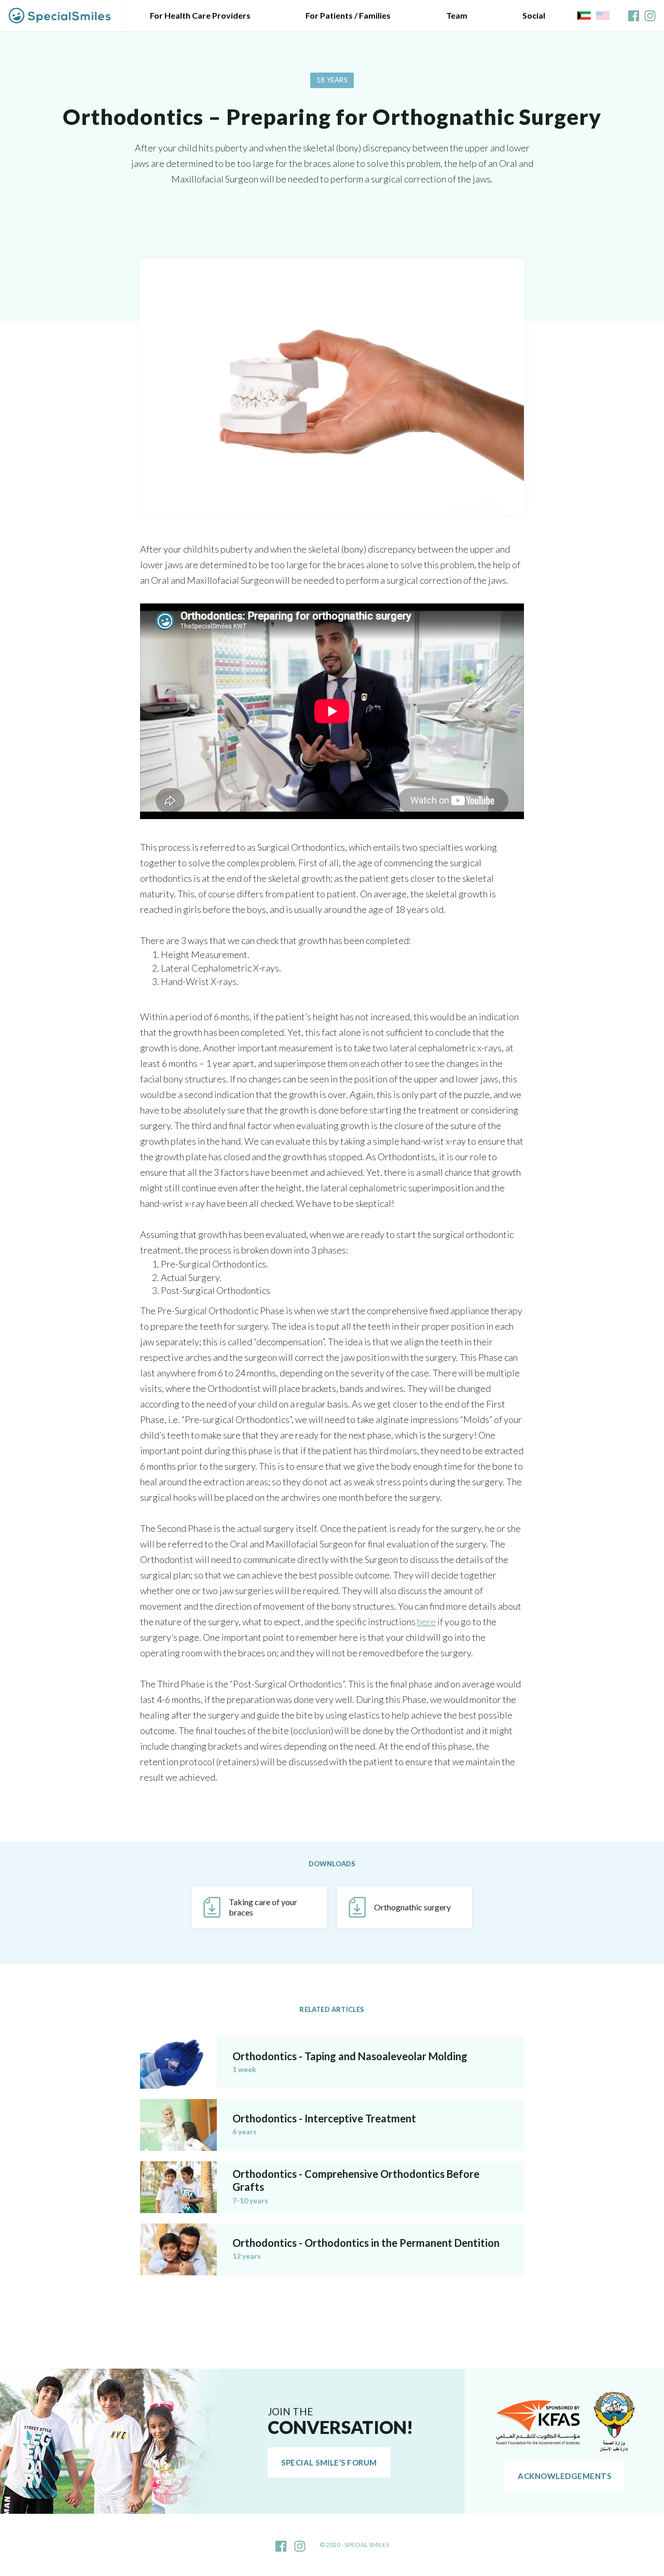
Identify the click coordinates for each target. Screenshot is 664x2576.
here (426, 1622)
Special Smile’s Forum (329, 2462)
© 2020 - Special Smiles (354, 2545)
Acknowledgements (564, 2476)
